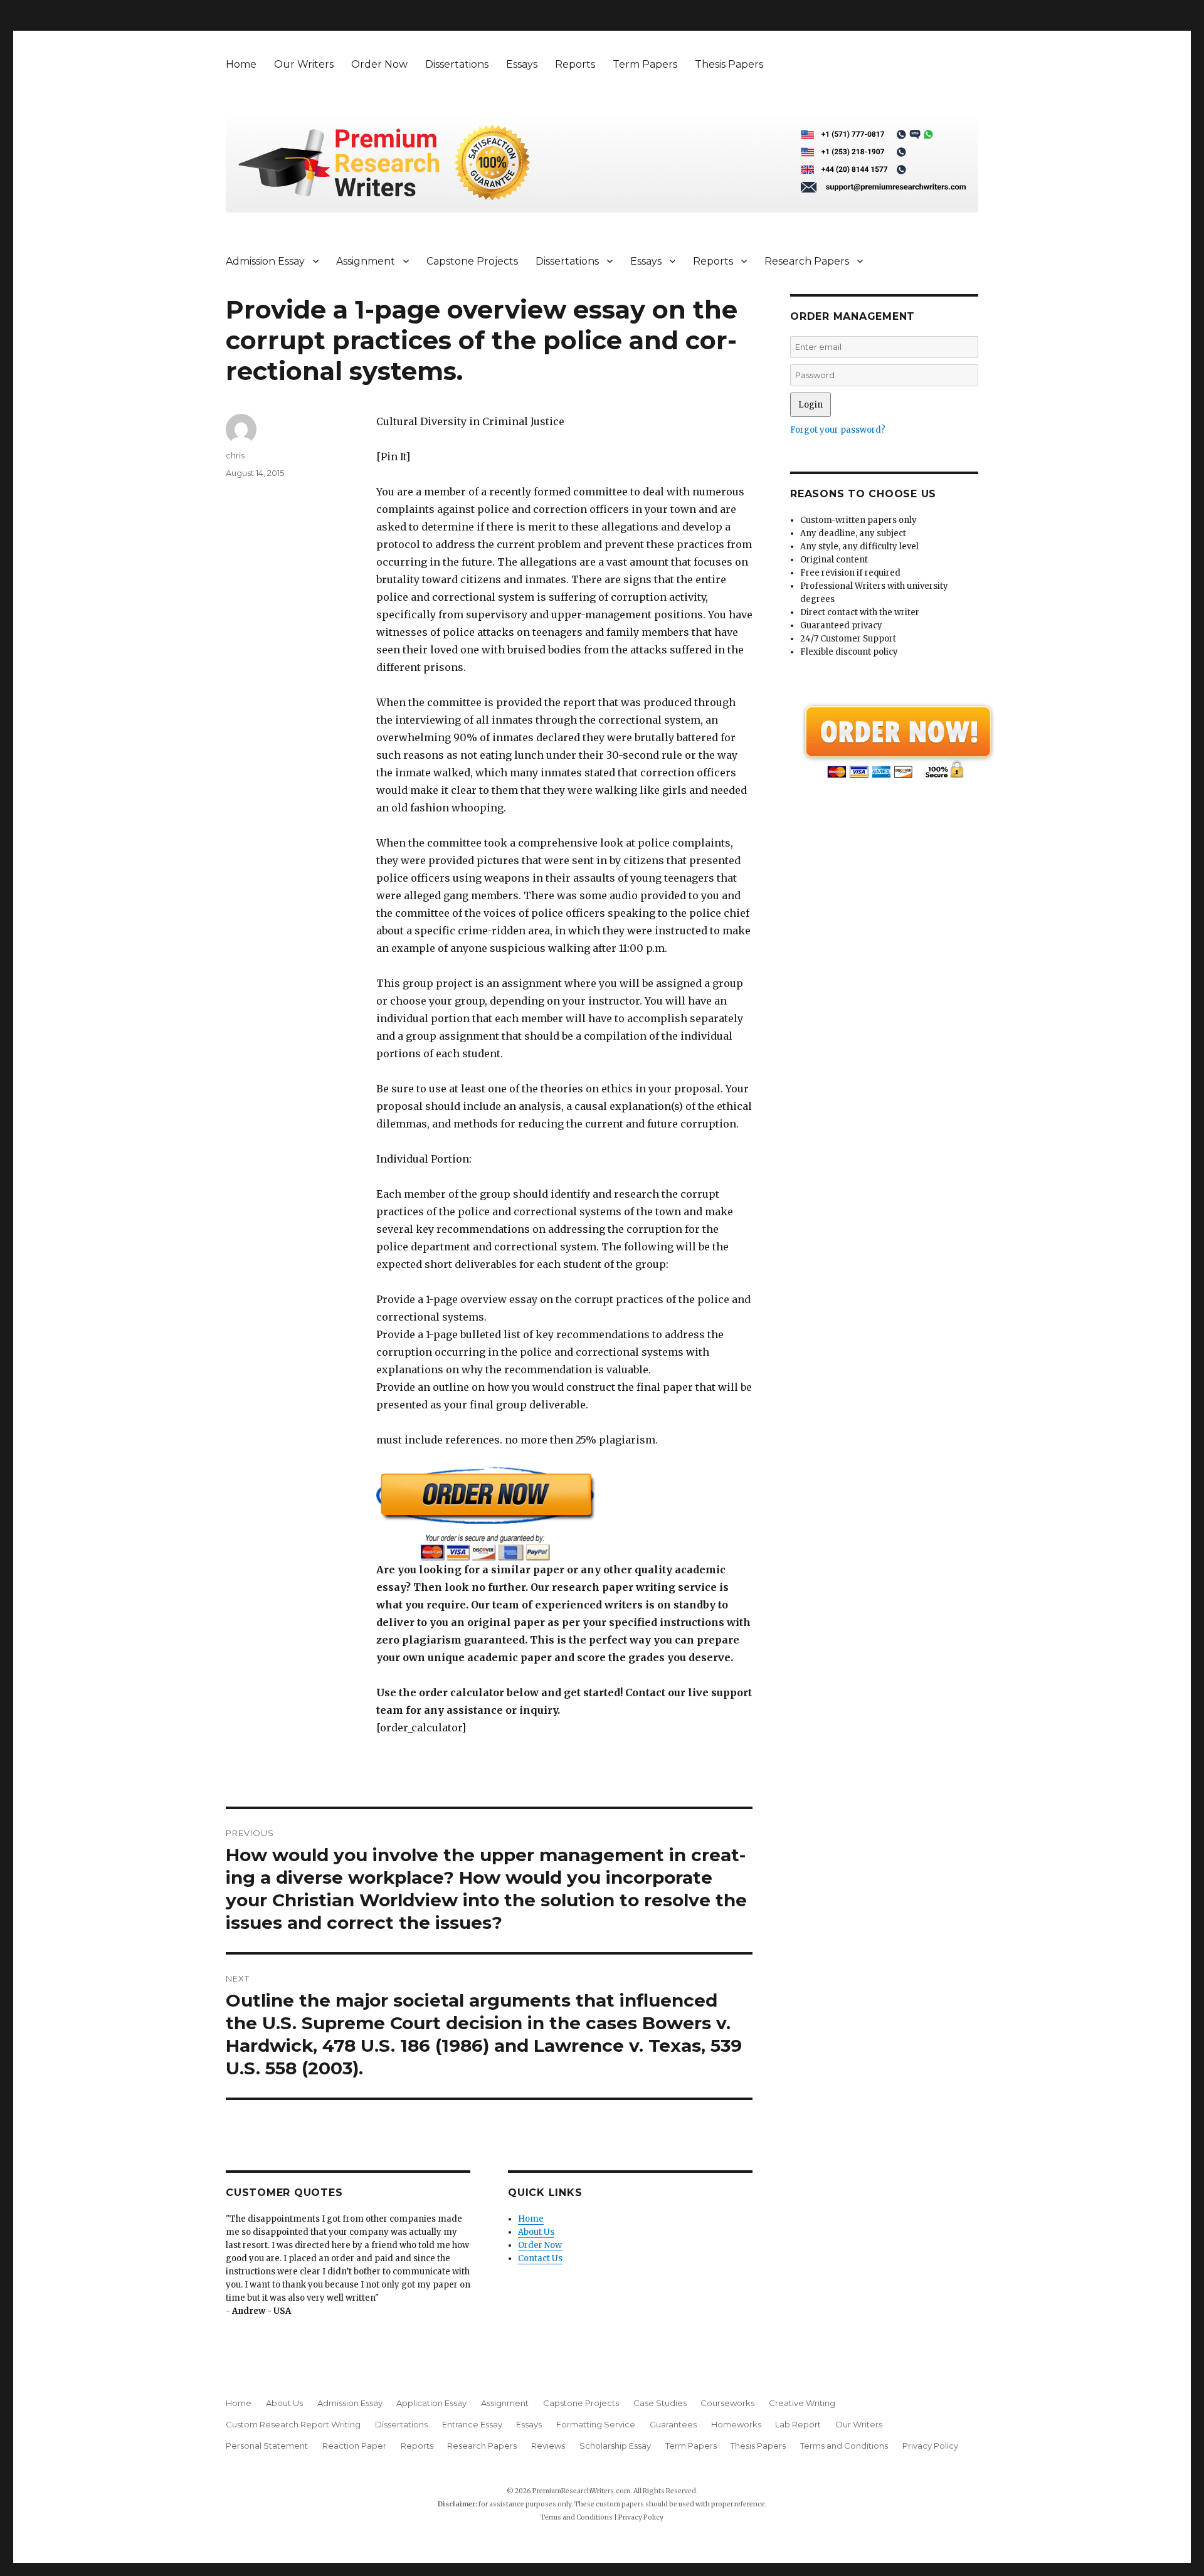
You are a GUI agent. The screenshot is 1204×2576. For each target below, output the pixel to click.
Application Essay (431, 2403)
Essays (522, 64)
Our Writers (304, 64)
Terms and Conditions (844, 2446)
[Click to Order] (564, 1513)
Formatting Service (596, 2424)
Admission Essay (265, 261)
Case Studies (660, 2403)
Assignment (366, 261)
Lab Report (798, 2424)
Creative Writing (802, 2403)
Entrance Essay (472, 2424)
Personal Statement (267, 2446)
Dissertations (457, 64)
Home (241, 64)
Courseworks (727, 2403)
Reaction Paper (354, 2446)
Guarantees (673, 2424)
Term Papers (645, 64)
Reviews (548, 2446)
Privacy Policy (930, 2446)
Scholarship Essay (615, 2446)
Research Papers (807, 261)
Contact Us (540, 2258)
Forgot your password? (838, 430)
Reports (575, 64)
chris (235, 455)
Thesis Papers (729, 64)
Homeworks (736, 2424)
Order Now (379, 64)
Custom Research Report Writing (293, 2424)
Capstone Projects (472, 261)
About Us (536, 2232)
